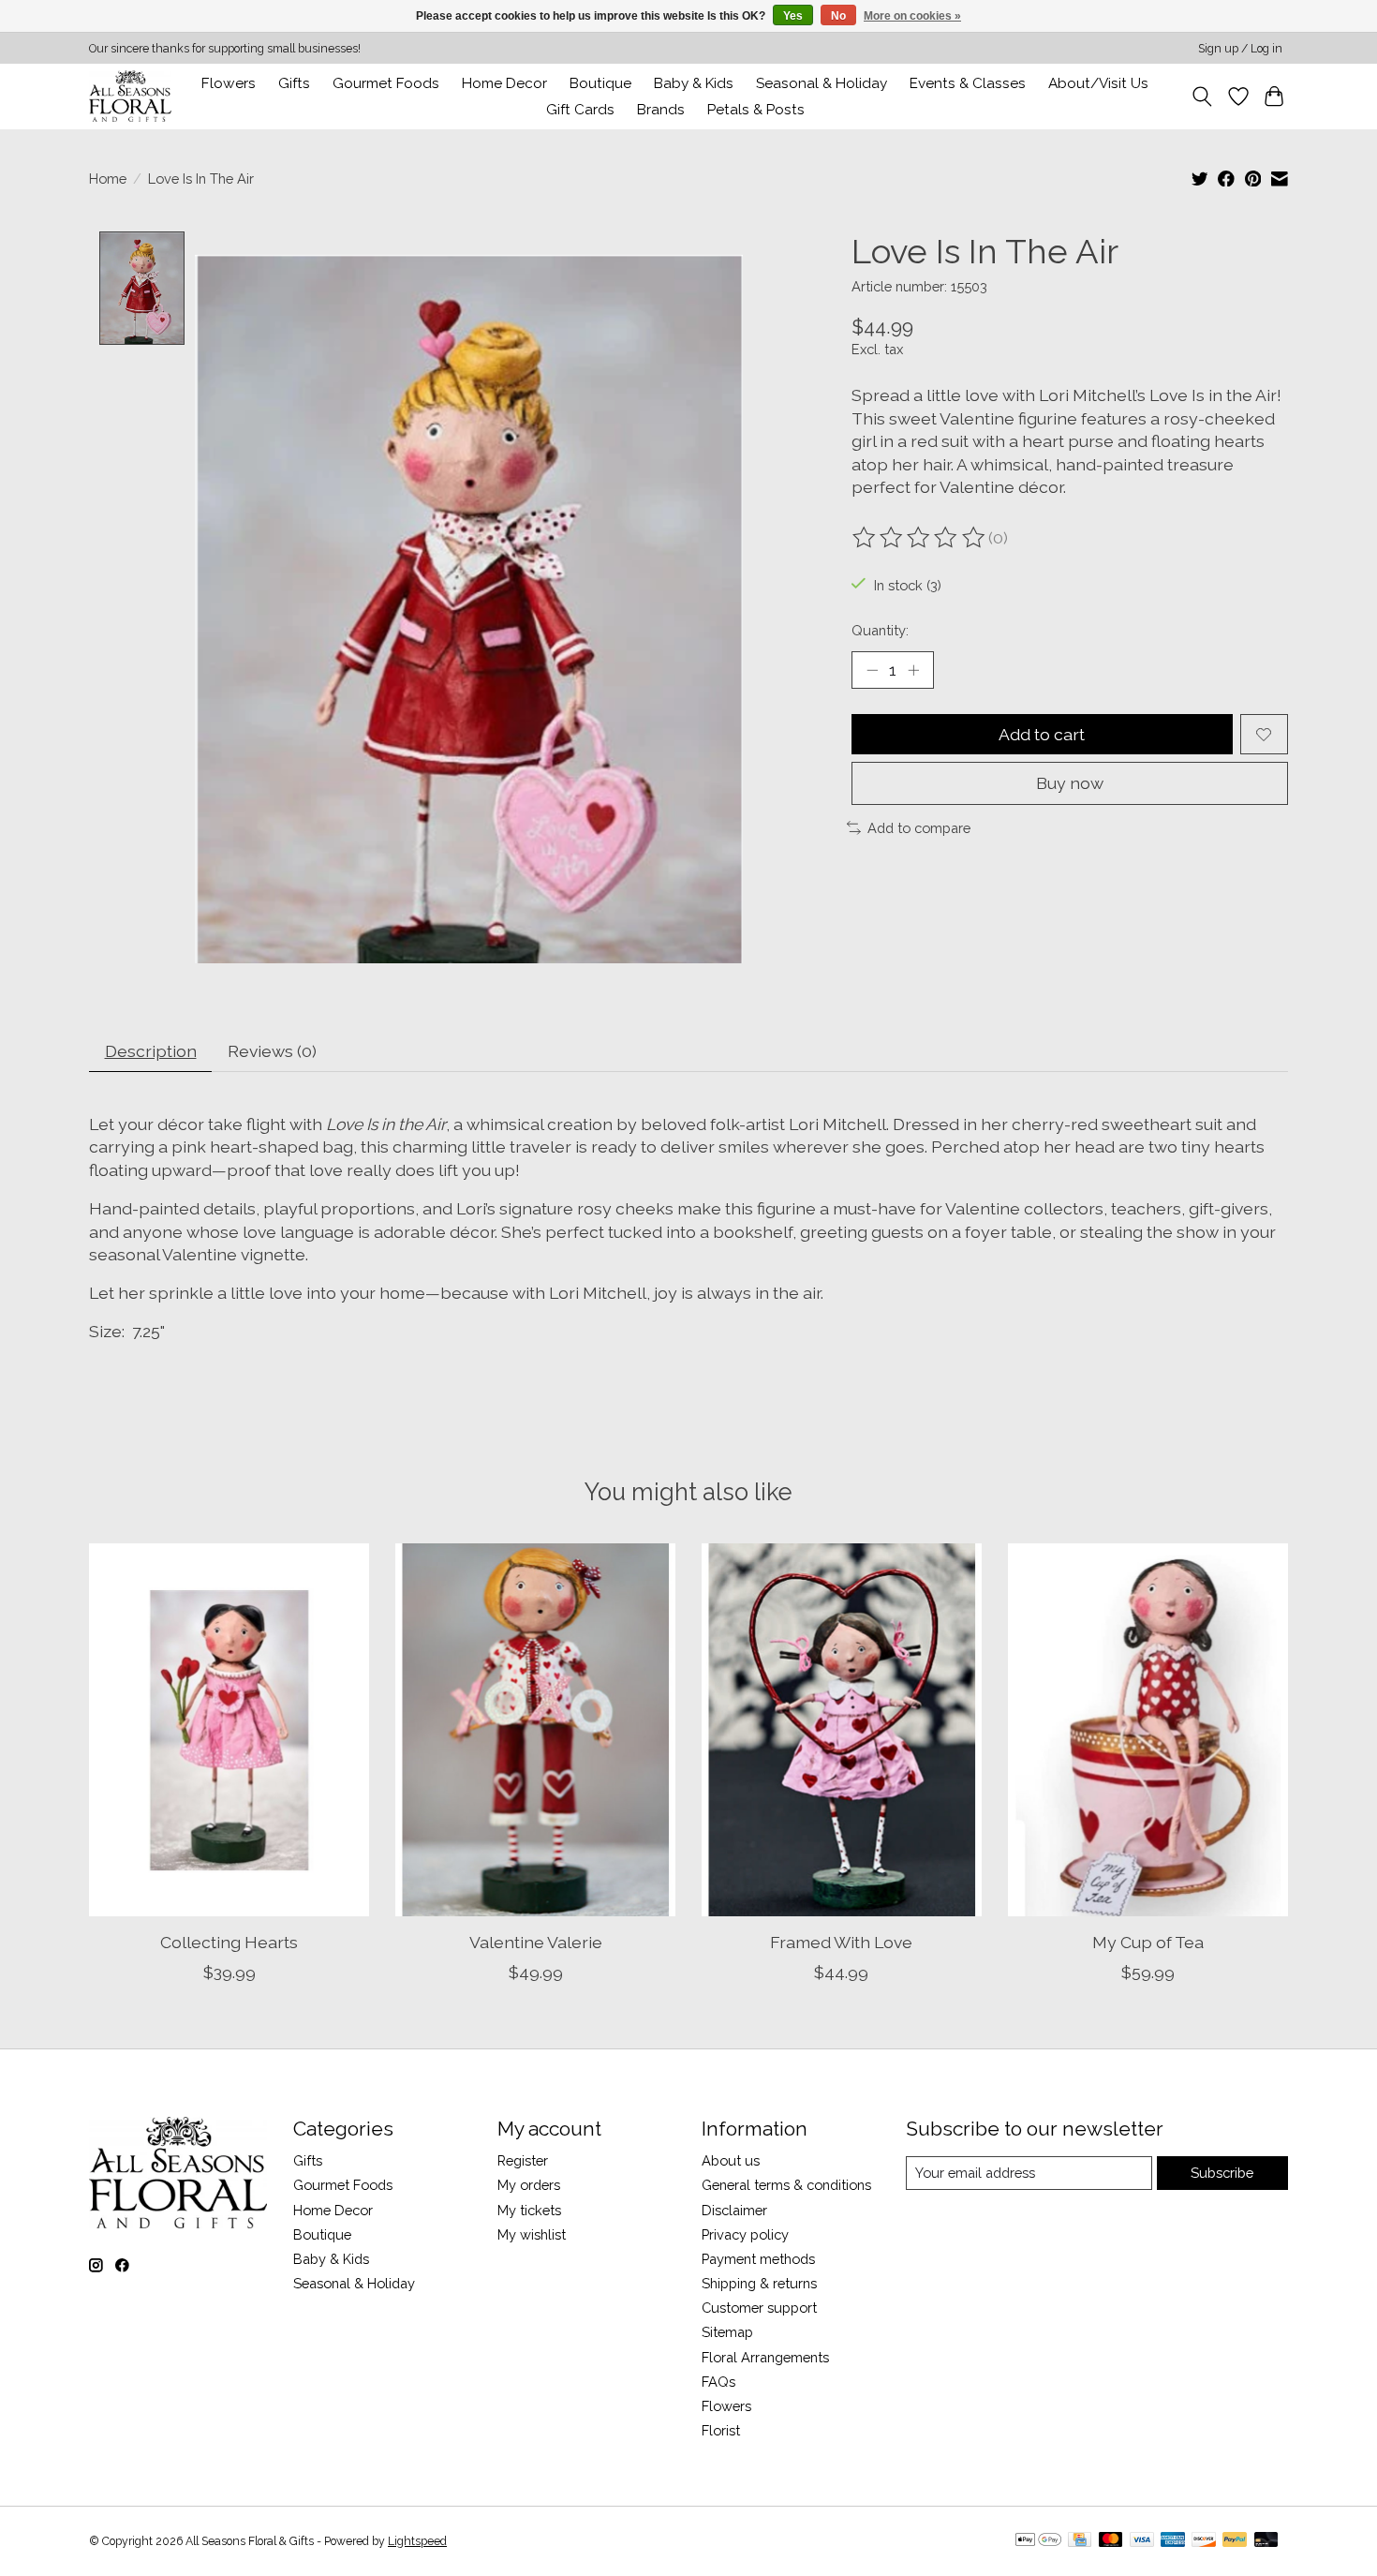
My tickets (529, 2210)
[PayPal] (1235, 2541)
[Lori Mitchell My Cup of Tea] (1148, 1730)
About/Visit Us (1098, 83)
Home (108, 179)
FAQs (718, 2382)
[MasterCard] (1111, 2541)
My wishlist (532, 2234)
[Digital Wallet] (1038, 2541)
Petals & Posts (756, 110)
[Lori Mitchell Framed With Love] (842, 1730)
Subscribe (1222, 2173)
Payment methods (758, 2259)
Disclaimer (734, 2210)
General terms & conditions (786, 2185)
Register (523, 2160)
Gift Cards (580, 110)
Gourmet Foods (343, 2185)
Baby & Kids (694, 83)
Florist (721, 2430)
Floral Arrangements (765, 2357)
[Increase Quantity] (913, 670)
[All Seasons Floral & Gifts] (130, 96)
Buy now (1070, 783)
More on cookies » (912, 16)
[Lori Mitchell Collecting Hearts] (229, 1730)
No (838, 16)
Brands (661, 110)
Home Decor (333, 2210)
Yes (793, 16)
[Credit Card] (1080, 2541)
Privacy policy (745, 2234)
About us (731, 2160)
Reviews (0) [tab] (272, 1051)
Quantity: (880, 630)
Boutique (600, 83)
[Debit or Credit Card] (1266, 2541)
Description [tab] (151, 1051)
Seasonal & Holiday (822, 83)
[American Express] (1173, 2541)
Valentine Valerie (536, 1942)
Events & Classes (968, 83)
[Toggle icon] (1202, 97)
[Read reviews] (920, 538)
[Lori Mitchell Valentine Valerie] (535, 1730)
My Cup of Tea (1148, 1942)
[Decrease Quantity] (872, 670)
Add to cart (1042, 734)
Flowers (229, 83)
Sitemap (727, 2332)
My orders (529, 2185)
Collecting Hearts (229, 1942)
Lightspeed (417, 2541)
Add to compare (919, 828)
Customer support (759, 2308)
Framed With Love (841, 1942)
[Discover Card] (1204, 2541)
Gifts (294, 83)
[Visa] (1142, 2541)
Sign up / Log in (1240, 49)
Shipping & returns (759, 2283)
